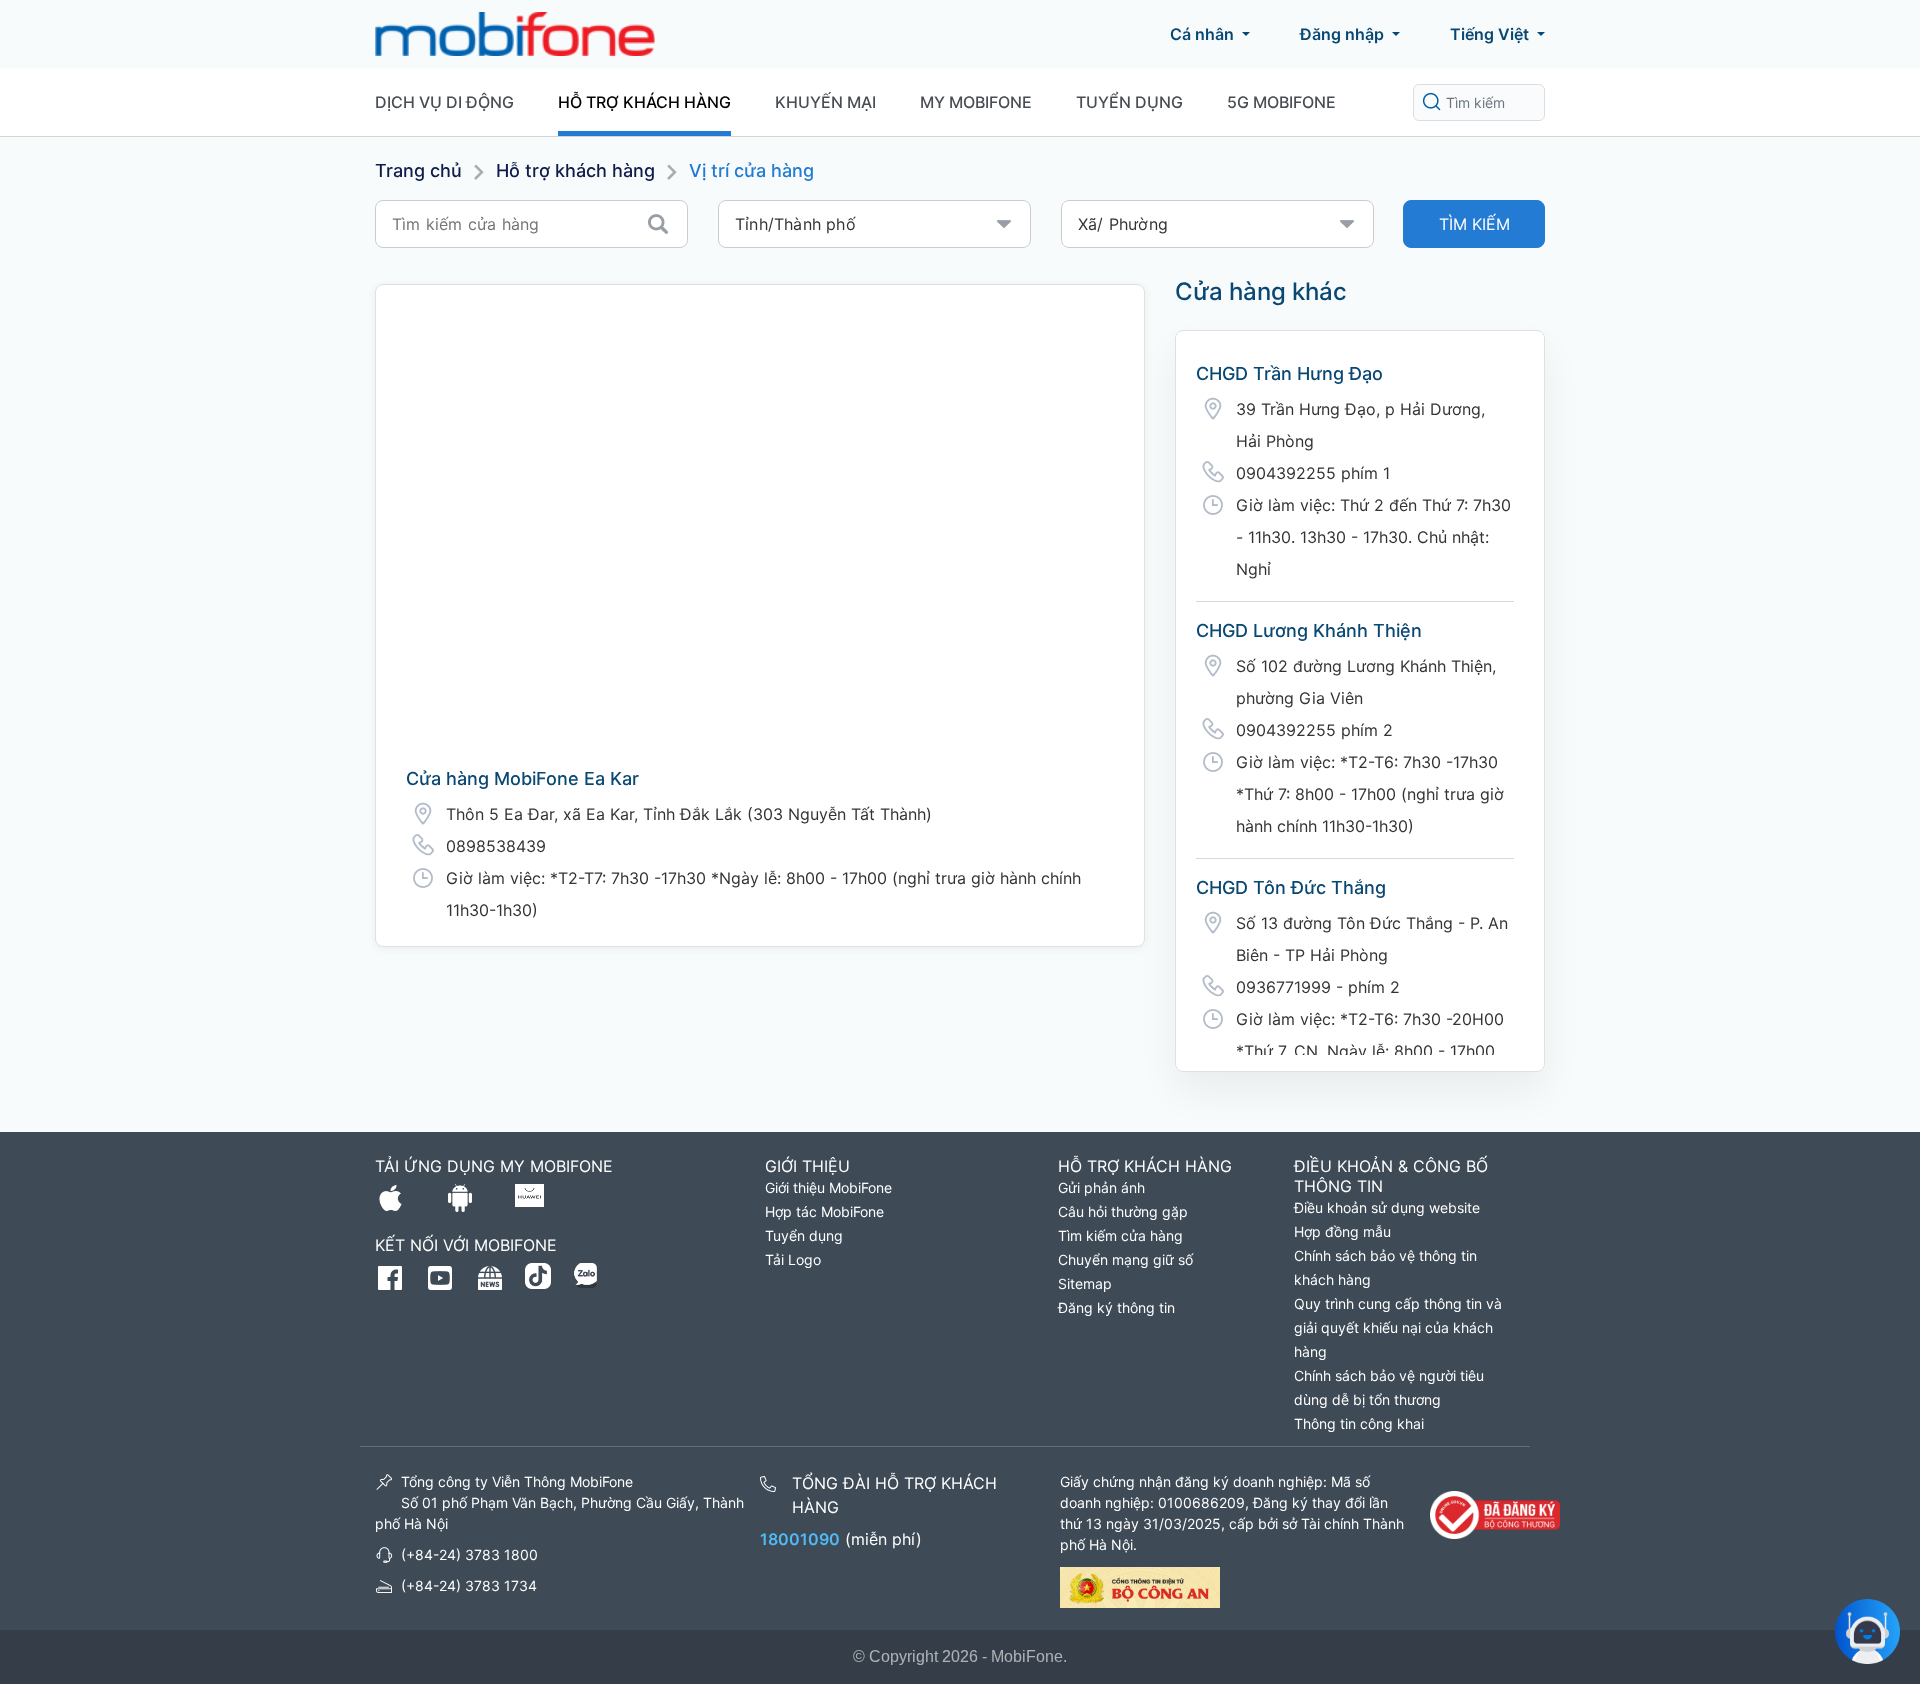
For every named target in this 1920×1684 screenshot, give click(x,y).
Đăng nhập (1342, 34)
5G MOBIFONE (1281, 102)
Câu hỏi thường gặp (1123, 1211)
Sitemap (1085, 1283)
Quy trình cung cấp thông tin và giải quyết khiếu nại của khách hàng (1398, 1327)
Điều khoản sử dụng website (1387, 1207)
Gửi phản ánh (1101, 1187)
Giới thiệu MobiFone (828, 1187)
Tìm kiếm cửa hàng (1120, 1235)
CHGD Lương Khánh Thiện (1309, 630)
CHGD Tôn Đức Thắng (1291, 887)
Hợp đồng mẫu (1342, 1231)
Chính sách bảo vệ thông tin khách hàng (1385, 1267)
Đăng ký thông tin (1116, 1307)
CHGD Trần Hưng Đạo (1289, 373)
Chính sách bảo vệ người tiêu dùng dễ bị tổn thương (1389, 1387)
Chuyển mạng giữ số (1125, 1259)
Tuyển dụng (1129, 102)
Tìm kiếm (1474, 224)
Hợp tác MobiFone (824, 1211)
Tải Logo (793, 1259)
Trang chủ (418, 170)
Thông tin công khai (1359, 1423)
